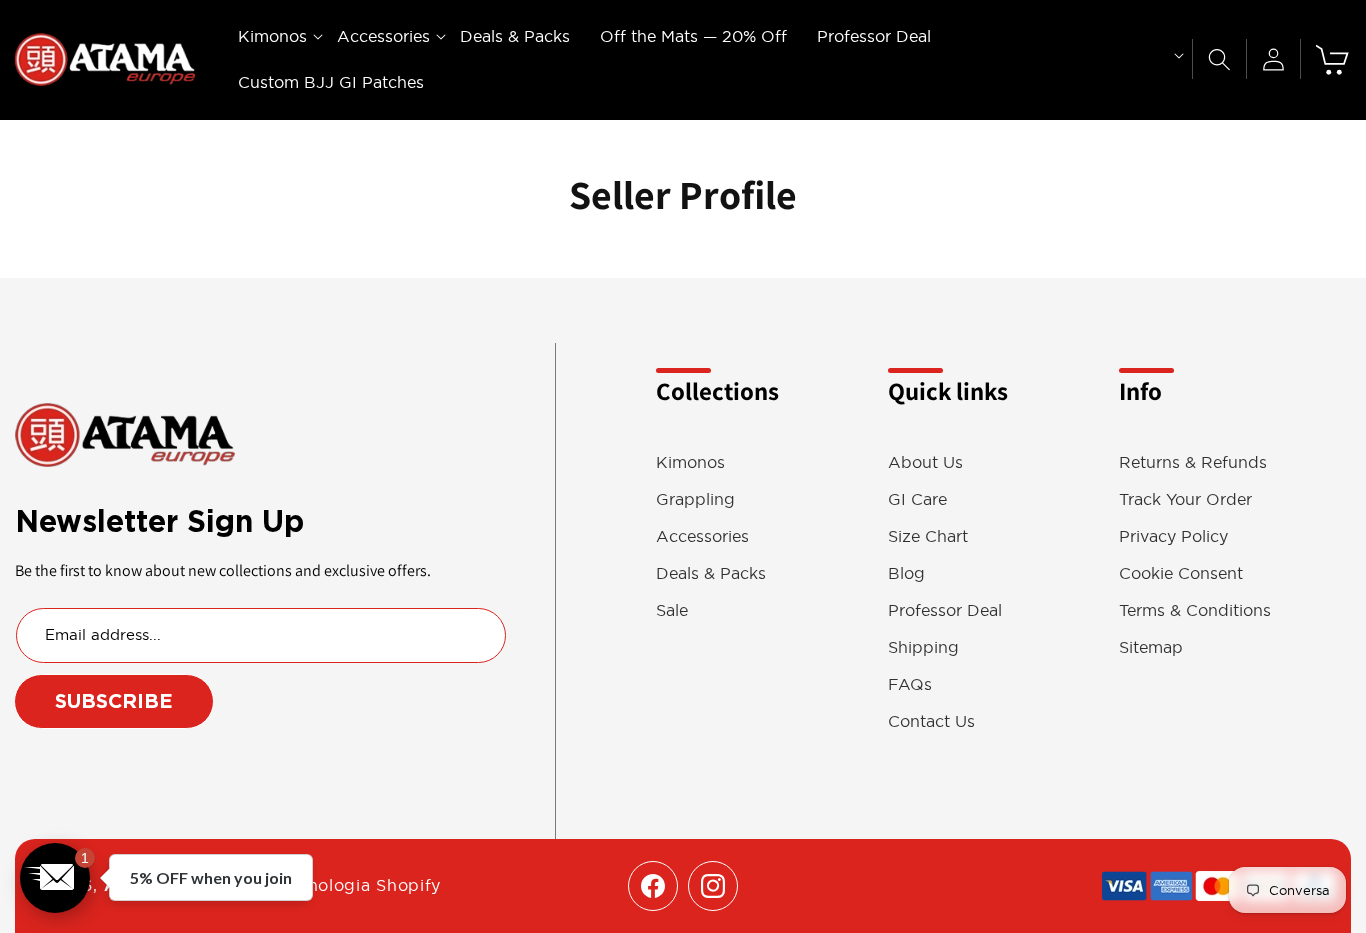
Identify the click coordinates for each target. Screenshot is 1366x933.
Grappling (695, 499)
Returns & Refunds (1193, 462)
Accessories (702, 536)
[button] (272, 36)
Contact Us (931, 721)
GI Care (917, 499)
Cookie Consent (1181, 573)
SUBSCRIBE (114, 701)
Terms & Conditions (1195, 610)
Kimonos (690, 462)
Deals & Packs (711, 573)
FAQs (910, 684)
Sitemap (1151, 647)
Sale (672, 610)
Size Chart (928, 536)
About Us (925, 462)
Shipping (923, 647)
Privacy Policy (1173, 536)
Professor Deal (945, 610)
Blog (906, 573)
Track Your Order (1185, 499)
